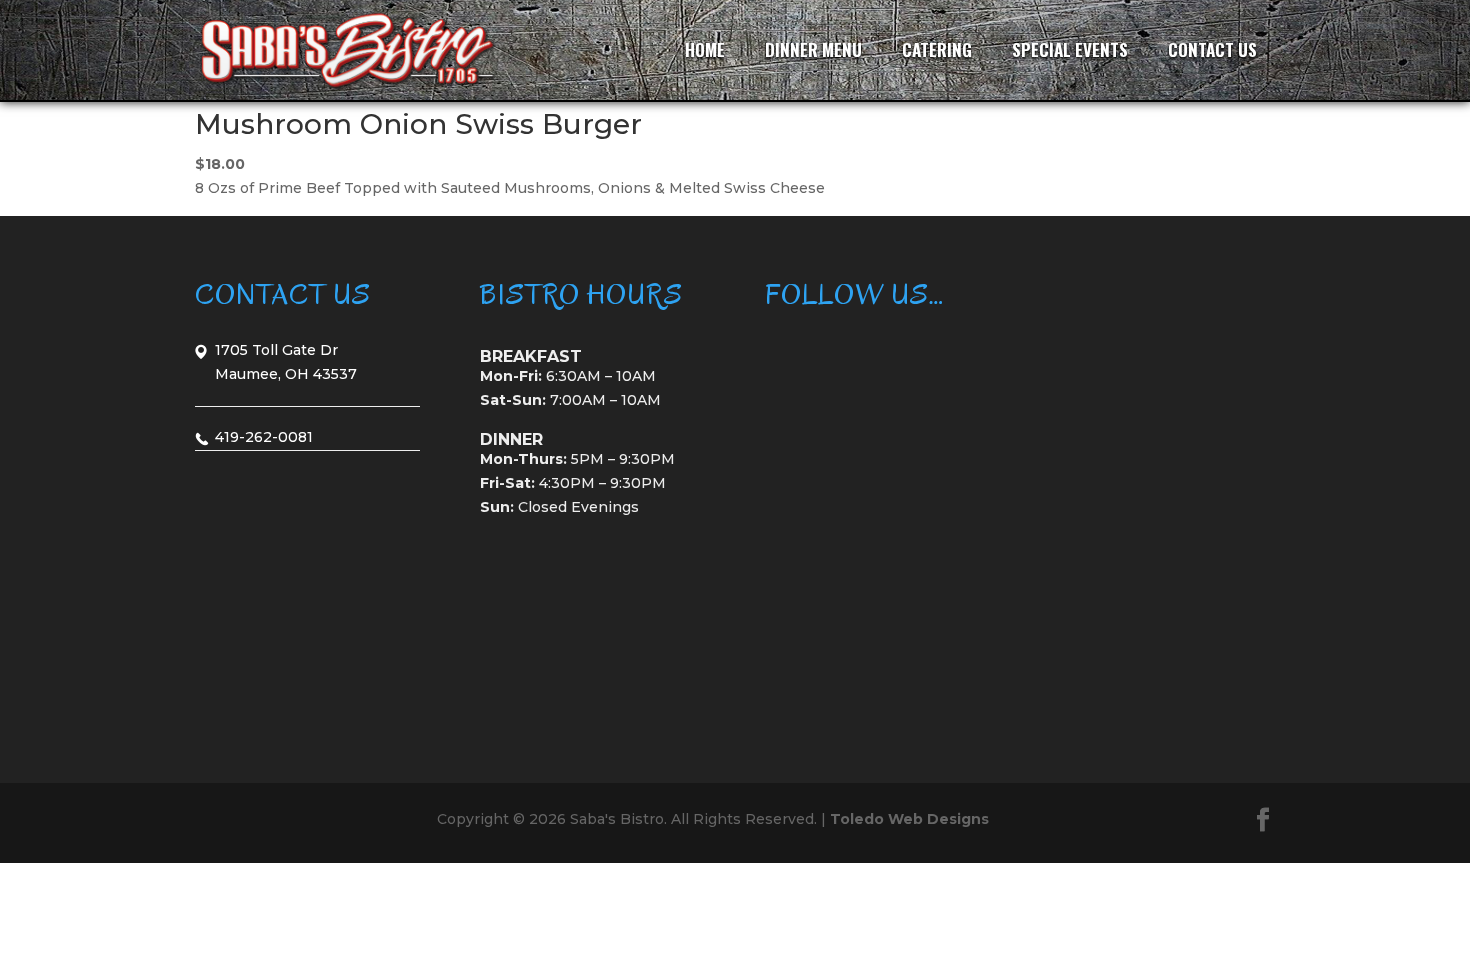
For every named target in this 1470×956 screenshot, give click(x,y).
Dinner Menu (813, 49)
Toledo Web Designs (909, 819)
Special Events (1070, 49)
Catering (937, 49)
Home (705, 49)
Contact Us (1212, 49)
